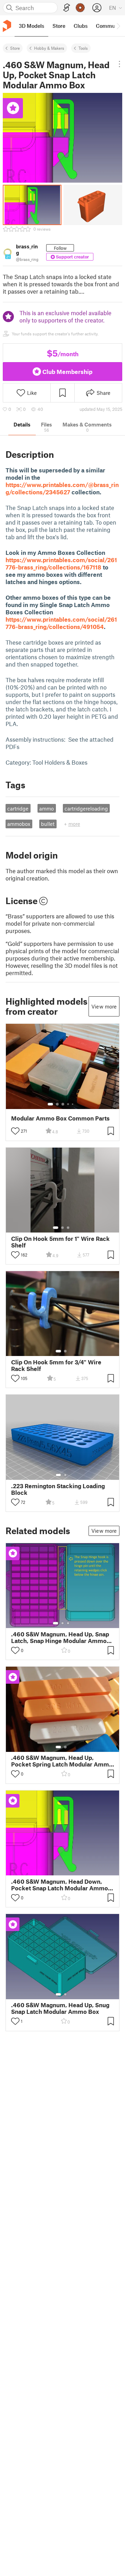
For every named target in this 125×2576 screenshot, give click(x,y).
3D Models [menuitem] (31, 26)
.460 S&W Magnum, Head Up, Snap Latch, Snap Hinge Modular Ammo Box (60, 1637)
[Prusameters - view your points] (80, 8)
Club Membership (67, 372)
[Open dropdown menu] (119, 64)
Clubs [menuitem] (81, 26)
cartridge (18, 808)
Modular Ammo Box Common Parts (60, 1118)
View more (104, 1006)
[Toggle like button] (15, 1131)
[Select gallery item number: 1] (50, 1104)
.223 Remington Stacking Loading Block (58, 1489)
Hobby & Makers (49, 48)
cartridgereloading (86, 808)
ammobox (19, 824)
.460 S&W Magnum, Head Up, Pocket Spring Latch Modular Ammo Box (62, 1761)
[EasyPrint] (67, 8)
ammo (47, 808)
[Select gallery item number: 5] (73, 1104)
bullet (48, 824)
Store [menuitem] (59, 26)
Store (15, 48)
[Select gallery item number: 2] (57, 1104)
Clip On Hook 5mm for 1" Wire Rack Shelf (60, 1242)
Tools (83, 48)
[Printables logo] (7, 26)
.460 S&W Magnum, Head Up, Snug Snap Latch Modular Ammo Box (60, 2008)
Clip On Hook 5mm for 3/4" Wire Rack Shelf (56, 1365)
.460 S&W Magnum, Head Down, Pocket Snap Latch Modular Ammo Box (60, 1885)
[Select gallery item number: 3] (63, 1104)
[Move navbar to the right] (118, 26)
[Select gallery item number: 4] (68, 1104)
